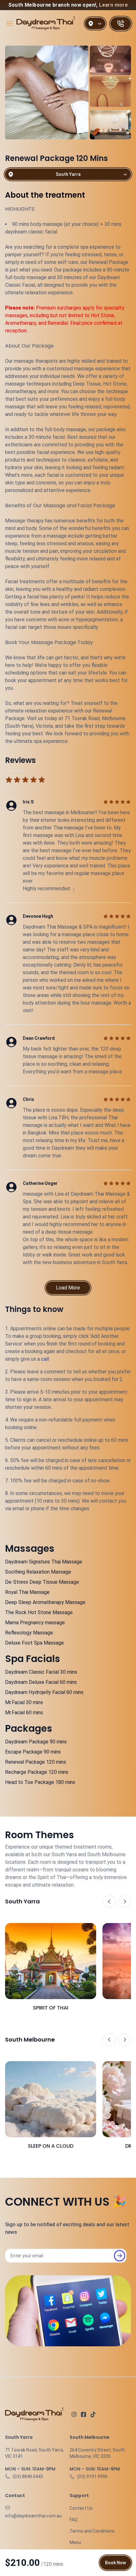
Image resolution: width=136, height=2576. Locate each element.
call (45, 1359)
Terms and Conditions (92, 2531)
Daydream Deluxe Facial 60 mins (41, 1682)
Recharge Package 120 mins (37, 1772)
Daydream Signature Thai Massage (44, 1562)
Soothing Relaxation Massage (38, 1572)
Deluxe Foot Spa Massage (34, 1643)
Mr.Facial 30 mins (24, 1702)
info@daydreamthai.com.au (33, 2516)
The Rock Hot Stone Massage (39, 1612)
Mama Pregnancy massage (35, 1623)
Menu (75, 2542)
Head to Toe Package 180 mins (40, 1782)
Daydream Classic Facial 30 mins (41, 1672)
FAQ (74, 2520)
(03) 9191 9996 (92, 2477)
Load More (68, 1288)
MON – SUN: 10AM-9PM (30, 2469)
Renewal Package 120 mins (36, 1762)
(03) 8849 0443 (28, 2477)
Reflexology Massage (29, 1633)
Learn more (113, 5)
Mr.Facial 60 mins (24, 1713)
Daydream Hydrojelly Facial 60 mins (44, 1692)
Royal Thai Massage (27, 1592)
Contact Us (81, 2508)
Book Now (115, 2563)
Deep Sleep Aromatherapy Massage (45, 1602)
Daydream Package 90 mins (36, 1742)
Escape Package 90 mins (33, 1752)
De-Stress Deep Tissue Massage (42, 1582)
